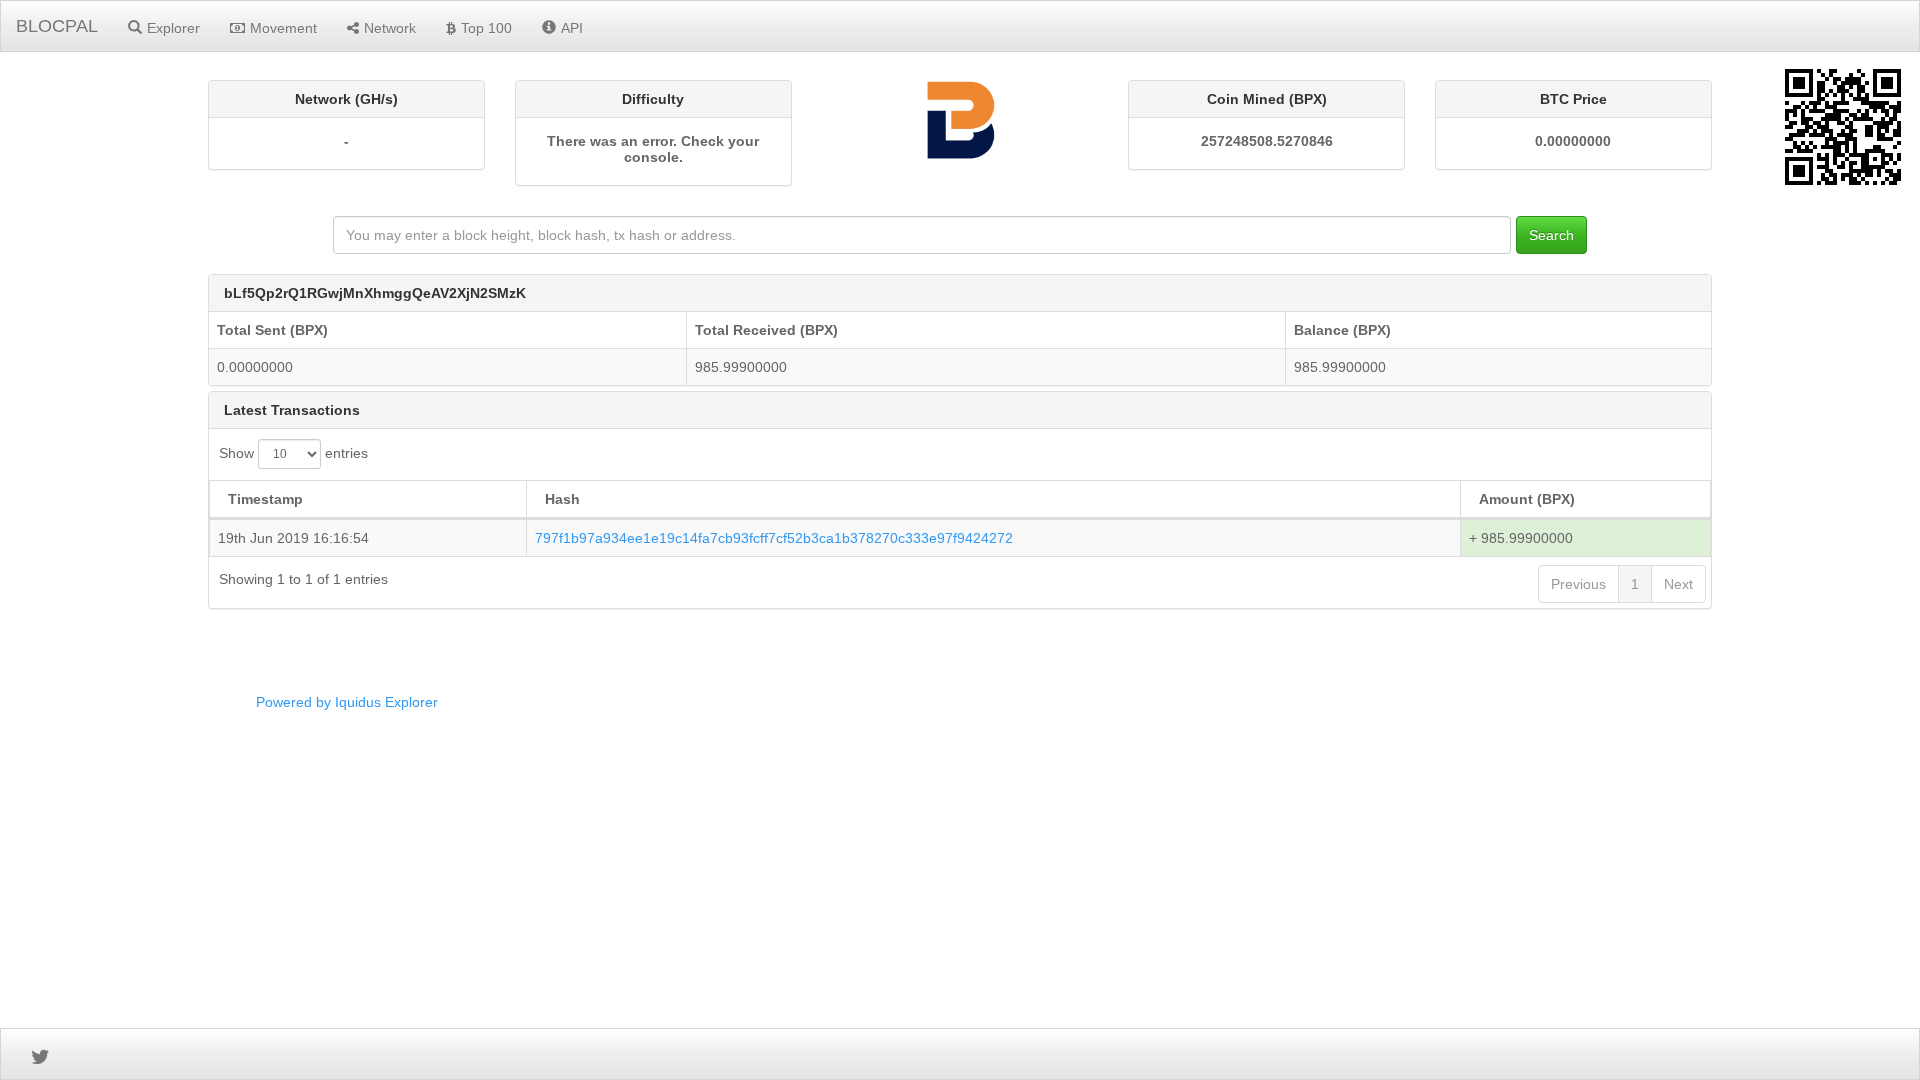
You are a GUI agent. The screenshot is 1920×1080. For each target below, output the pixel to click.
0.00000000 (1573, 141)
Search (1551, 235)
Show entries (293, 453)
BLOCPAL (57, 26)
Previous (1578, 584)
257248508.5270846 (1267, 141)
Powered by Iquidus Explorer (347, 702)
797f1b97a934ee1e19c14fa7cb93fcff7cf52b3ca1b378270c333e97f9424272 (774, 538)
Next (1678, 584)
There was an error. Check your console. (653, 149)
